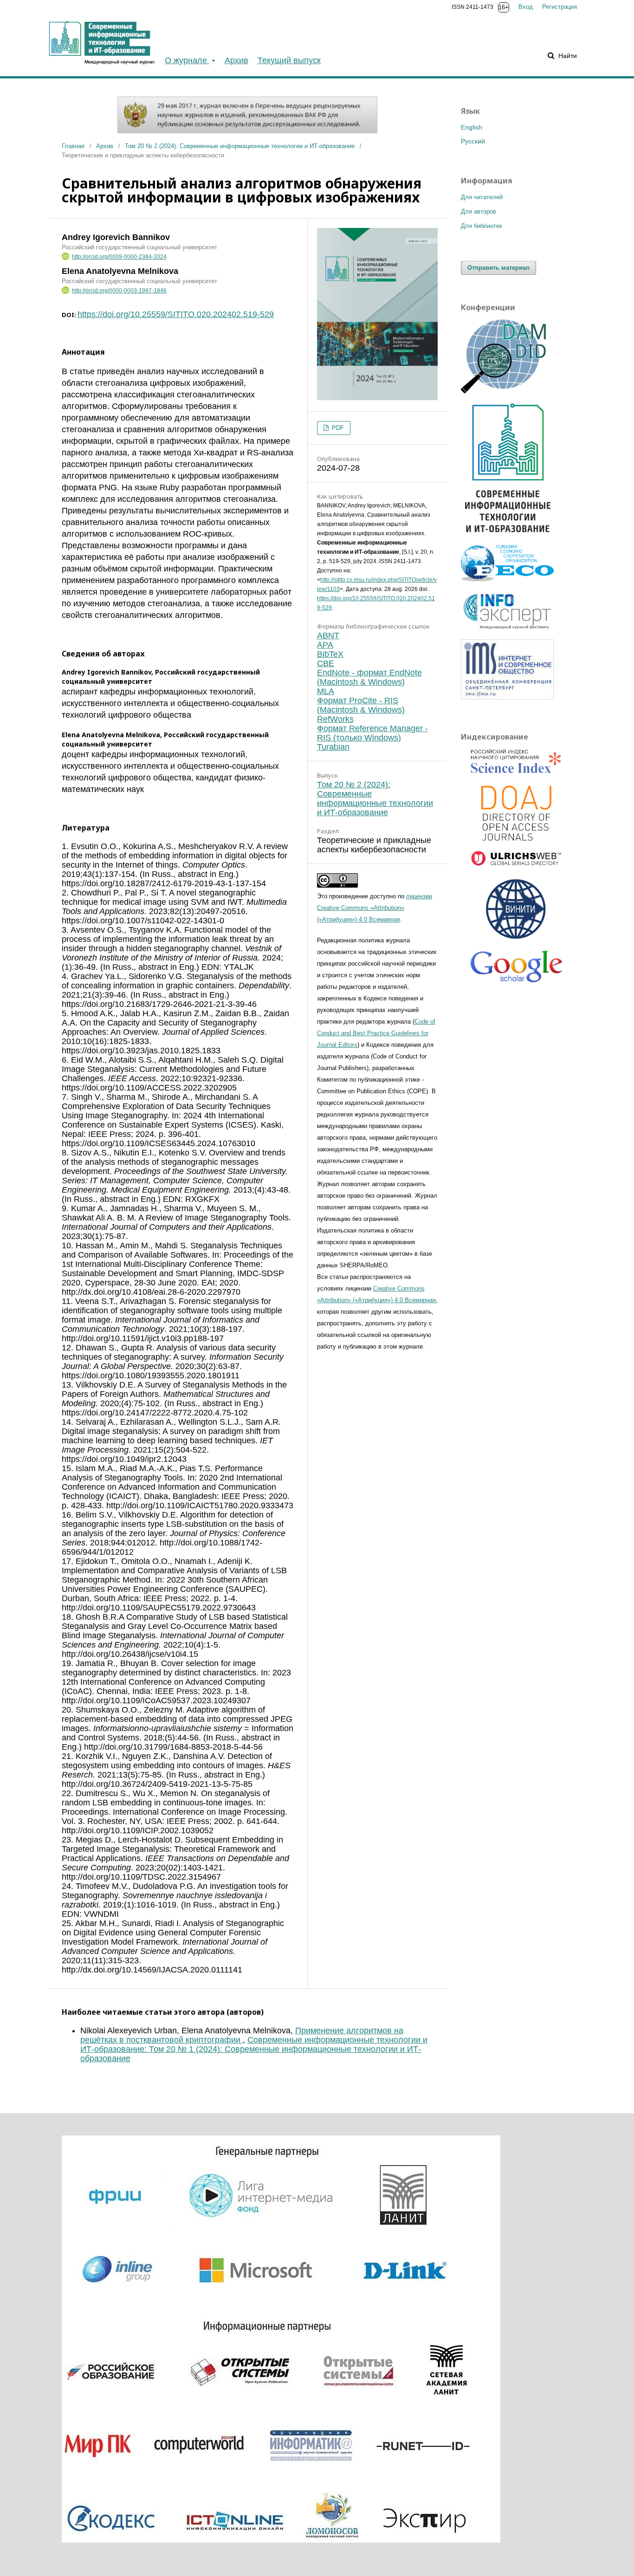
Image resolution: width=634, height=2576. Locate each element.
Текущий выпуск (289, 60)
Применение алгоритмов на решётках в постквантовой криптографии (242, 2035)
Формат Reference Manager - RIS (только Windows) (372, 733)
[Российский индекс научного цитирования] (517, 763)
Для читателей (482, 197)
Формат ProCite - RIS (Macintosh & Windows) (361, 705)
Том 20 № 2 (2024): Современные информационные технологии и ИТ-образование (240, 146)
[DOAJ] (517, 814)
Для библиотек (482, 226)
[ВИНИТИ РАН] (517, 910)
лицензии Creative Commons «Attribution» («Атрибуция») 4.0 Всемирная (375, 908)
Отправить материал (498, 268)
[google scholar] (517, 970)
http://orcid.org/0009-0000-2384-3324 (119, 257)
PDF (337, 428)
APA (325, 645)
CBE (326, 663)
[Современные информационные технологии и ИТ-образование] (507, 536)
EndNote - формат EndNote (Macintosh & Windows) (369, 677)
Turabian (333, 747)
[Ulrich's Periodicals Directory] (517, 860)
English (472, 127)
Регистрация (560, 7)
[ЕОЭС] (507, 579)
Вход (526, 7)
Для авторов (479, 211)
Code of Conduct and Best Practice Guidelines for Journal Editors (376, 1033)
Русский (473, 141)
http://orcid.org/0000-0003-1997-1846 (119, 291)
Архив (236, 60)
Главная (73, 146)
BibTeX (330, 654)
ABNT (328, 636)
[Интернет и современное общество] (507, 697)
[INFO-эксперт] (507, 630)
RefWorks (335, 719)
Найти (567, 56)
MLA (326, 691)
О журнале (187, 60)
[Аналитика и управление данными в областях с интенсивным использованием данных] (507, 391)
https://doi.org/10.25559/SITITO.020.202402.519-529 (176, 314)
